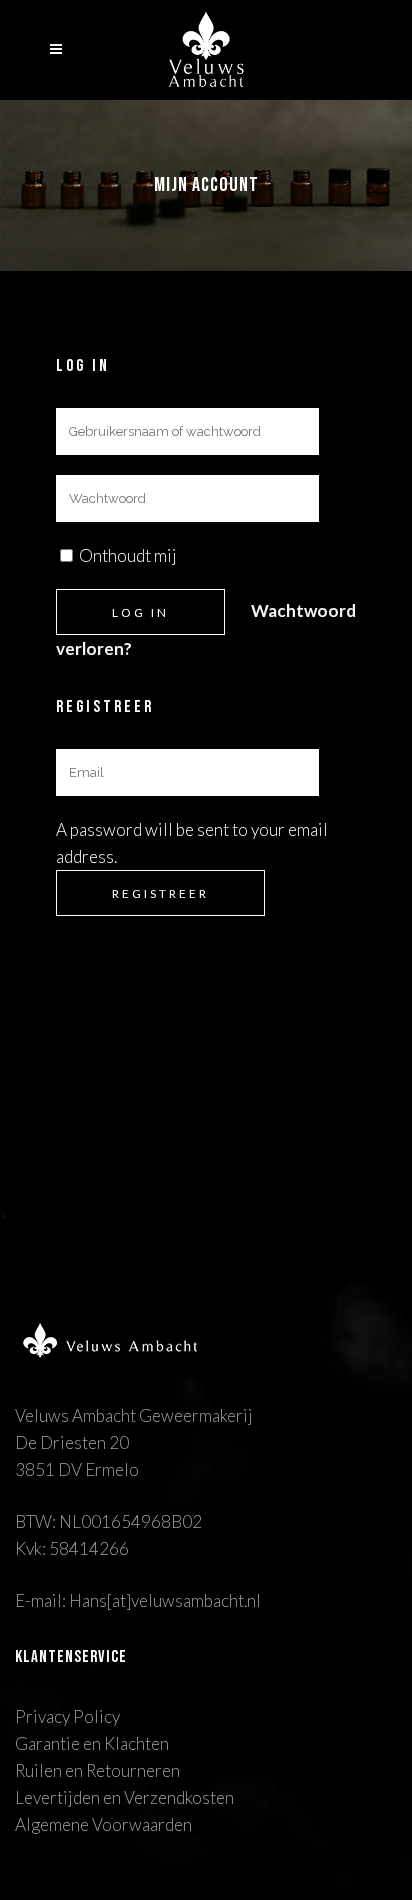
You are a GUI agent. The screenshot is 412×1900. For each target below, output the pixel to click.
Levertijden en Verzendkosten (124, 1797)
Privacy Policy (67, 1716)
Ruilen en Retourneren (97, 1770)
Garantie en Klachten (92, 1743)
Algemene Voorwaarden (103, 1824)
